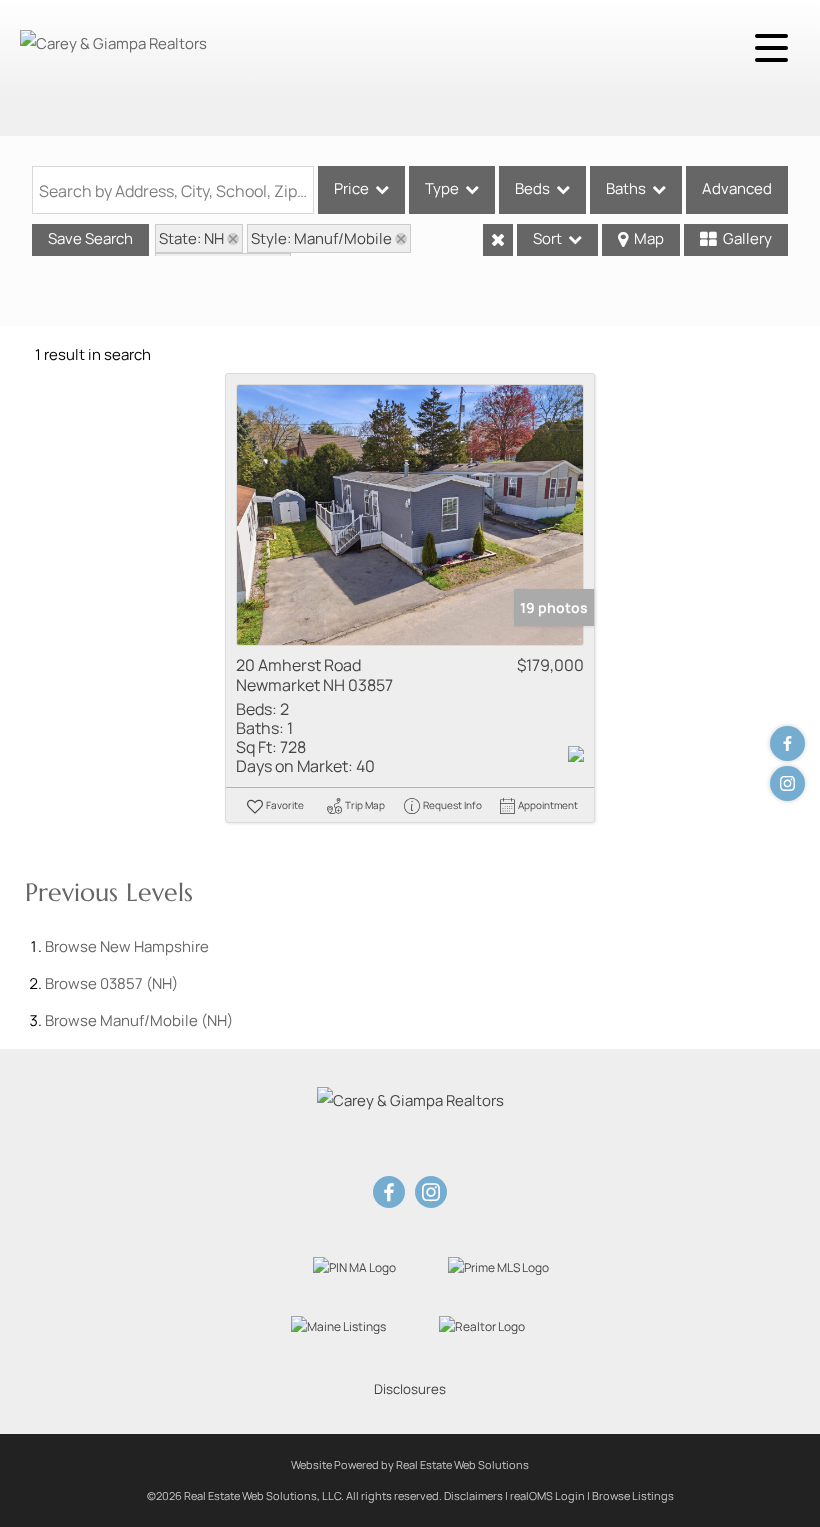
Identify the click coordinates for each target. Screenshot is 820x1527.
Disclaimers (473, 1495)
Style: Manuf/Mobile (321, 238)
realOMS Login (547, 1495)
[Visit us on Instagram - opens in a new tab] (787, 783)
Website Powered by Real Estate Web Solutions (410, 1464)
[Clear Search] (498, 240)
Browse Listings (633, 1495)
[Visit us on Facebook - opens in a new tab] (787, 743)
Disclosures (410, 1389)
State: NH (191, 238)
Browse (127, 946)
